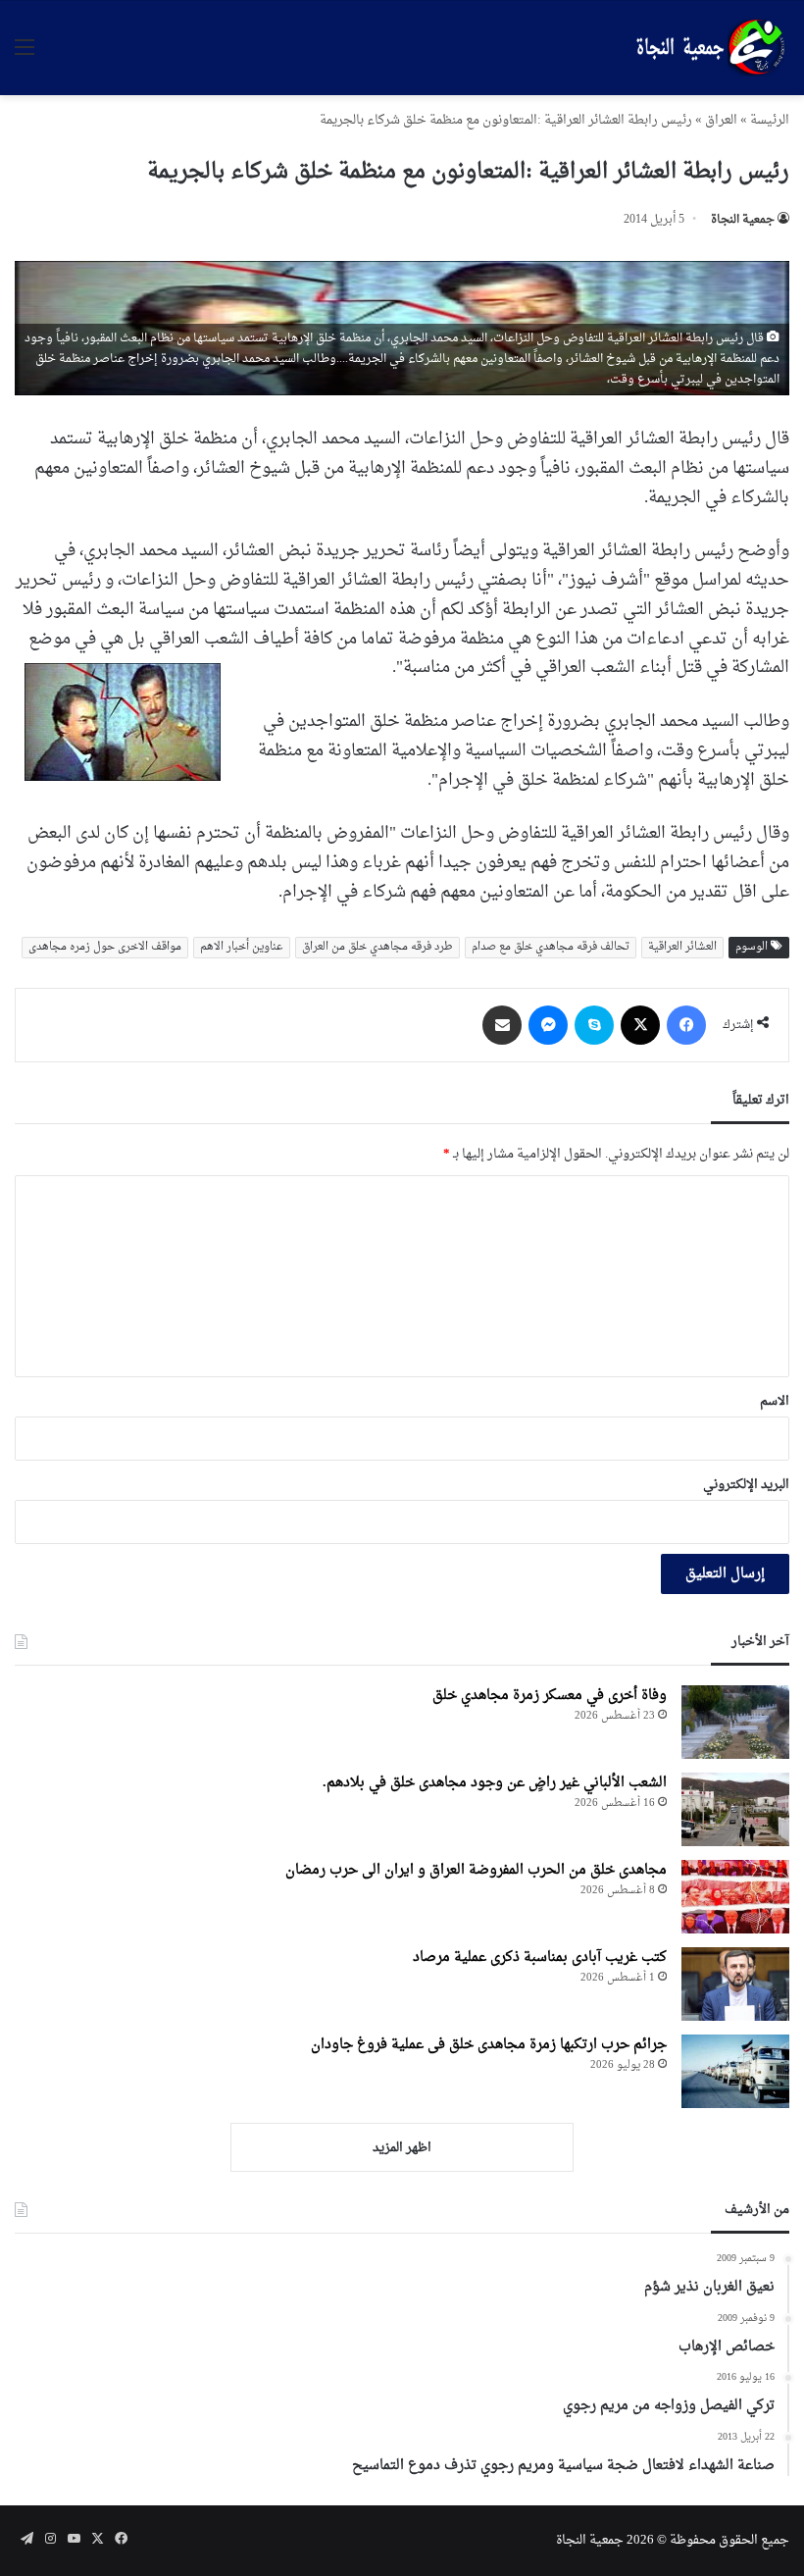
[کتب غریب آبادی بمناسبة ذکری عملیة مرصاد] (735, 1984)
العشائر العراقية (682, 947)
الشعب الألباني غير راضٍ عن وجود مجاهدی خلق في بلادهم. (495, 1783)
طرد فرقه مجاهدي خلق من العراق (377, 947)
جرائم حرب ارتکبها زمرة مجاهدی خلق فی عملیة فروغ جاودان (489, 2045)
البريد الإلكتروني (746, 1485)
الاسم (775, 1401)
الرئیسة (770, 120)
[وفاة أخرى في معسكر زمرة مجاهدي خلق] (735, 1722)
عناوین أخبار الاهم (242, 947)
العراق (721, 120)
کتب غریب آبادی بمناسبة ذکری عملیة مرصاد (540, 1958)
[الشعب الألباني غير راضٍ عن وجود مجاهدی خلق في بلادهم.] (735, 1809)
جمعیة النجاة (743, 220)
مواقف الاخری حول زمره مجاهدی (105, 947)
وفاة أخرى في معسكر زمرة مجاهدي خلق (550, 1696)
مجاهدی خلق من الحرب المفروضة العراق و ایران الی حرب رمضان (476, 1870)
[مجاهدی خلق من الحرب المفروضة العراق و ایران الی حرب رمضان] (735, 1897)
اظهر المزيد (402, 2148)
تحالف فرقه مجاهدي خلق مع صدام (551, 947)
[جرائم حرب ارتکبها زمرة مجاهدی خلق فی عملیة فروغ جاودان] (735, 2071)
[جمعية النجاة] (708, 48)
